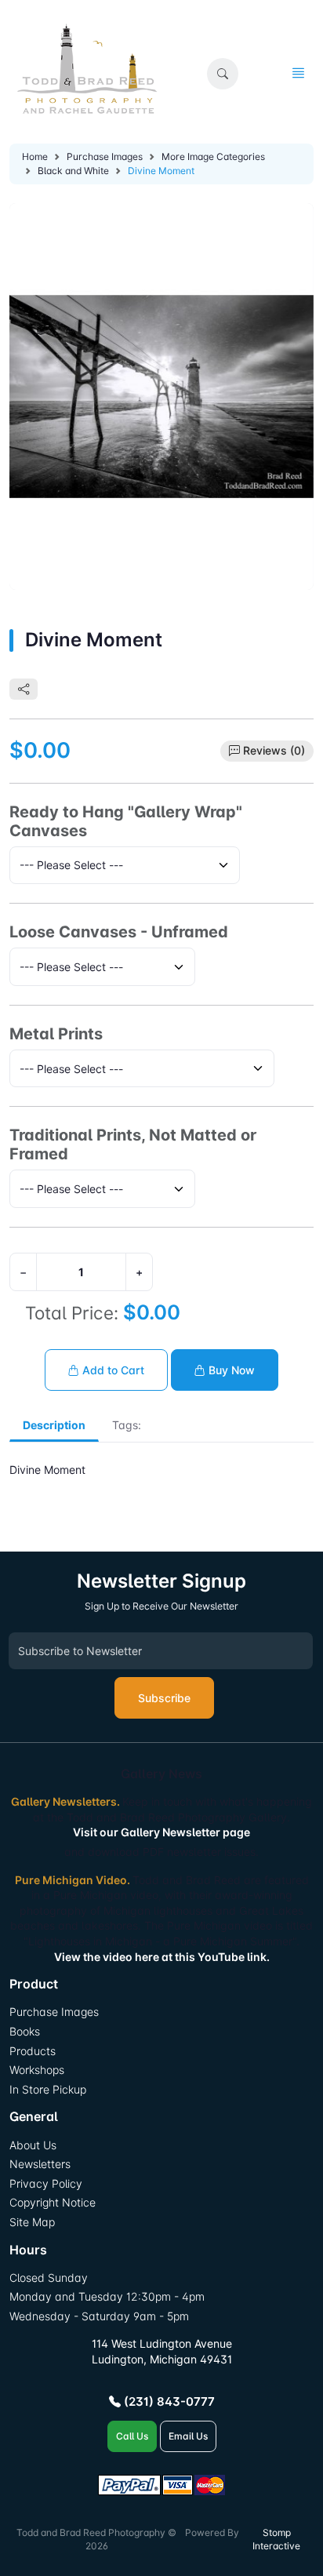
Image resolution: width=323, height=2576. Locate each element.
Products (33, 2051)
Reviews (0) (274, 750)
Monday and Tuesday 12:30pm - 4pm (107, 2296)
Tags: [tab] (127, 1425)
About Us (33, 2145)
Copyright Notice (53, 2202)
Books (25, 2031)
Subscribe (164, 1698)
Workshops (37, 2070)
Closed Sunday (49, 2278)
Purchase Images (105, 156)
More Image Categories (213, 156)
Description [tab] (54, 1425)
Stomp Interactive (276, 2539)
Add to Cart (112, 1370)
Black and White (73, 171)
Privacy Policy (46, 2183)
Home (35, 156)
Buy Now (230, 1370)
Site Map (32, 2222)
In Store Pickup (48, 2089)
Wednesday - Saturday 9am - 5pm (99, 2316)
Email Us (188, 2436)
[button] (223, 74)
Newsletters (40, 2164)
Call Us (132, 2436)
